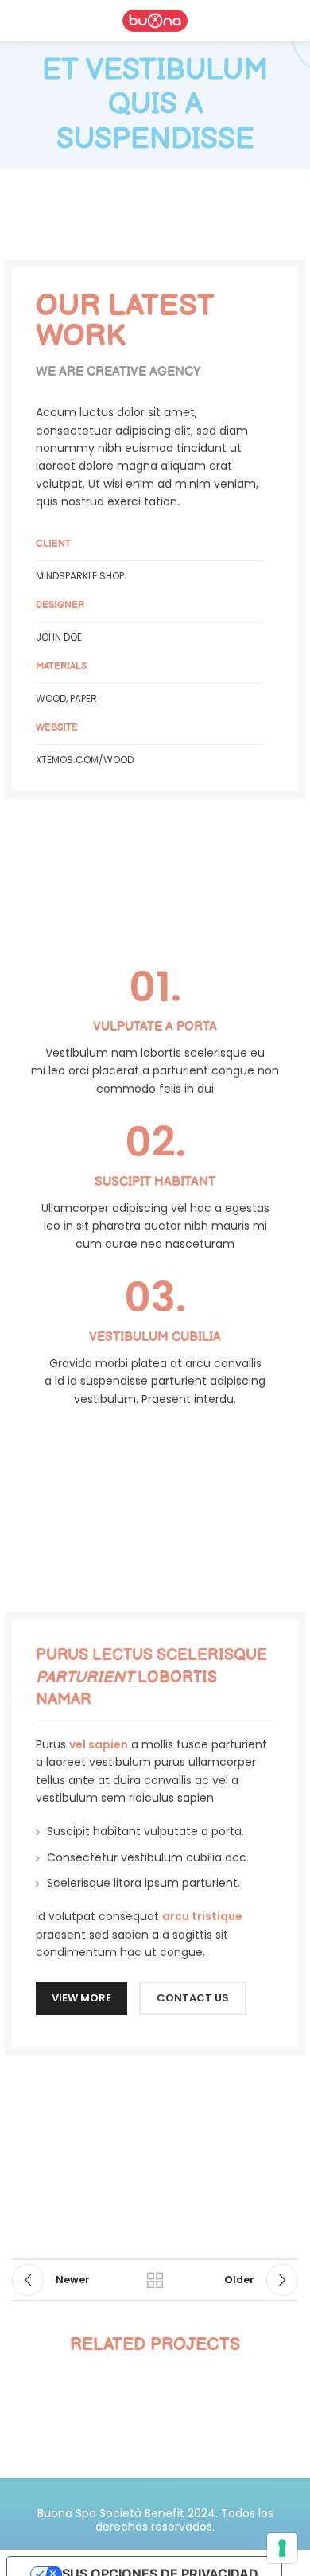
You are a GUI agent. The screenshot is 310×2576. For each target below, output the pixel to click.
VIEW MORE (81, 1998)
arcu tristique (202, 1916)
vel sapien (99, 1744)
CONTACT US (193, 1998)
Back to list (155, 2280)
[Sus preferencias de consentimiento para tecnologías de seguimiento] (282, 2548)
